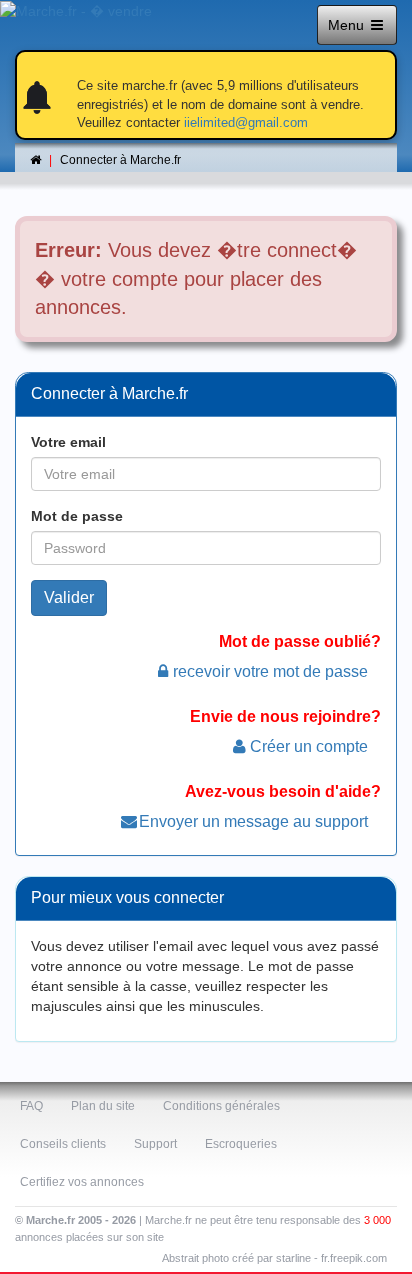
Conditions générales (221, 1106)
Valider (69, 597)
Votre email (68, 442)
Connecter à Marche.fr (120, 160)
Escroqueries (241, 1144)
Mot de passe (77, 516)
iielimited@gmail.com (246, 122)
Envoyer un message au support (253, 821)
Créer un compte (309, 746)
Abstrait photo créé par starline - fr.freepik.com (274, 1258)
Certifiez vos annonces (82, 1182)
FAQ (31, 1106)
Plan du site (103, 1106)
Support (155, 1144)
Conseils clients (63, 1144)
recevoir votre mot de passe (270, 671)
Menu (348, 25)
